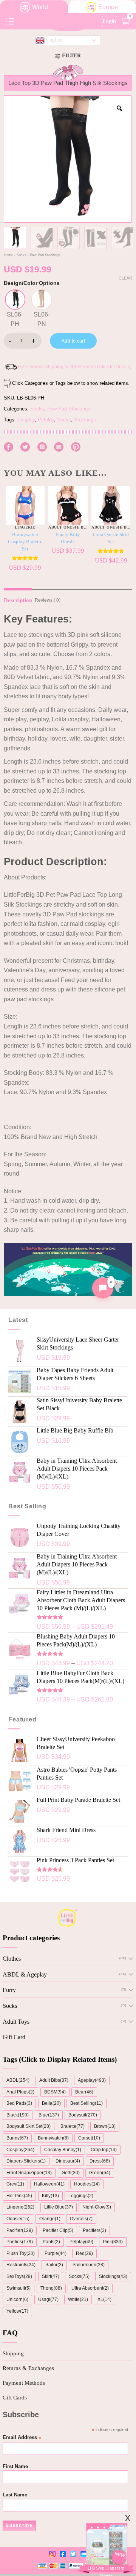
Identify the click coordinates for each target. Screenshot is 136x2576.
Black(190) (18, 2115)
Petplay (46, 420)
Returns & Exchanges (28, 2368)
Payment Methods (24, 2383)
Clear (125, 278)
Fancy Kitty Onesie (68, 538)
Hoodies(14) (87, 2184)
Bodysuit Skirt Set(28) (29, 2126)
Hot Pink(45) (19, 2196)
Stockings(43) (113, 2276)
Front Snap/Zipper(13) (29, 2173)
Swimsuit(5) (19, 2288)
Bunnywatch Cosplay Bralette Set (25, 542)
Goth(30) (71, 2173)
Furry (9, 1990)
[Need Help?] (103, 1288)
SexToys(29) (19, 2276)
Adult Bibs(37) (54, 2080)
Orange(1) (50, 2219)
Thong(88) (51, 2288)
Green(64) (100, 2173)
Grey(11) (15, 2184)
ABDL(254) (18, 2080)
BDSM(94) (55, 2092)
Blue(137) (49, 2115)
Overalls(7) (81, 2219)
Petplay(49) (81, 2242)
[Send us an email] (59, 447)
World (40, 7)
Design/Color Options (32, 283)
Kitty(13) (50, 2196)
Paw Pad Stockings (45, 255)
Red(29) (84, 2253)
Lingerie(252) (20, 2207)
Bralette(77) (73, 2126)
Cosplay (26, 420)
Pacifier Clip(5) (58, 2230)
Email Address (22, 2438)
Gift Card (14, 2037)
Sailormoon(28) (89, 2265)
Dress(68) (100, 2161)
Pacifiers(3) (94, 2230)
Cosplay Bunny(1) (63, 2150)
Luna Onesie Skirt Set (111, 538)
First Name (15, 2467)
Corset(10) (89, 2138)
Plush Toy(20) (21, 2253)
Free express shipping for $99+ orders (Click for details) (75, 367)
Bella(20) (51, 2103)
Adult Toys (16, 2022)
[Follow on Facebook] (8, 447)
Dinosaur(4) (68, 2161)
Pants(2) (51, 2242)
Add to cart (73, 341)
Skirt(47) (51, 2276)
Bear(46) (84, 2092)
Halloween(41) (49, 2184)
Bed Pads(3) (19, 2103)
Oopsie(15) (18, 2219)
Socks (22, 255)
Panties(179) (20, 2242)
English (53, 40)
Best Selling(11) (87, 2103)
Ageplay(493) (92, 2080)
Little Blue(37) (59, 2207)
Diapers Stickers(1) (26, 2161)
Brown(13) (105, 2126)
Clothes (12, 1959)
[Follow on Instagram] (42, 447)
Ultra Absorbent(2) (90, 2288)
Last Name (15, 2495)
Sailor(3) (54, 2265)
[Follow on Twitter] (25, 447)
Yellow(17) (17, 2311)
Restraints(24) (21, 2265)
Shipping (13, 2353)
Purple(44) (56, 2253)
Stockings (85, 420)
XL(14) (104, 2299)
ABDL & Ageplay (25, 1974)
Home (8, 255)
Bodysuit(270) (83, 2115)
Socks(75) (79, 2276)
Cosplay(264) (20, 2150)
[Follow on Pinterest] (76, 447)
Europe (108, 7)
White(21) (78, 2299)
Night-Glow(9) (97, 2207)
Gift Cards (15, 2398)
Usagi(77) (48, 2299)
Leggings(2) (81, 2196)
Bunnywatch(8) (53, 2138)
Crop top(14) (104, 2150)
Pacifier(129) (20, 2230)
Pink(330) (113, 2242)
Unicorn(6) (17, 2299)
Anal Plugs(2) (20, 2092)
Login (109, 21)
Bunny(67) (17, 2138)
